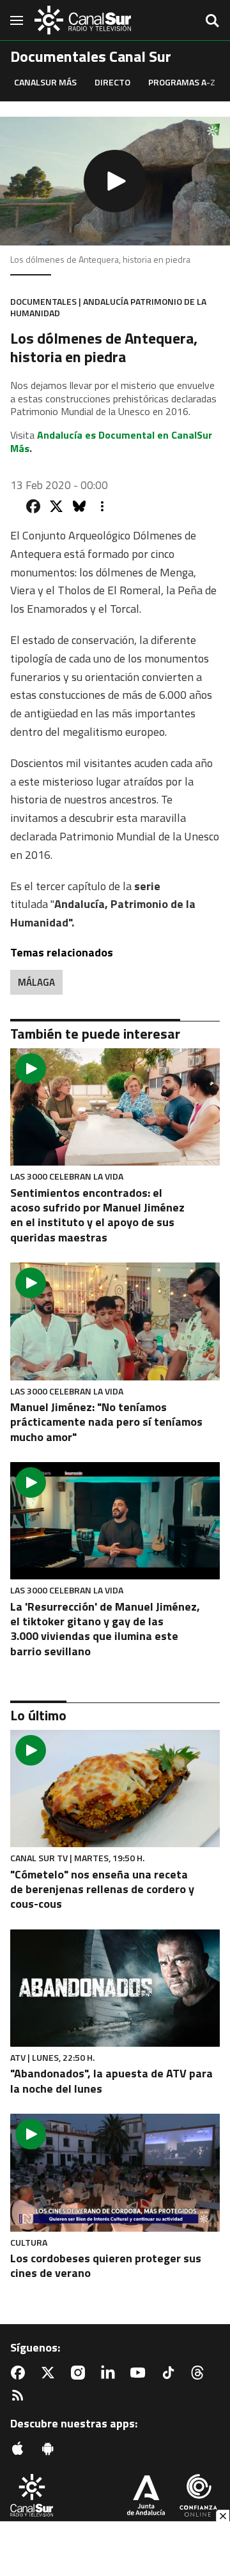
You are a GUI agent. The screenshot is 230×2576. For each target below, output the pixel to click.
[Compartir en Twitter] (56, 506)
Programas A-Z (182, 82)
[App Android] (50, 2448)
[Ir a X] (50, 2373)
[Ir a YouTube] (141, 2373)
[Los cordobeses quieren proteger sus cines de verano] (115, 2172)
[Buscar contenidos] (212, 22)
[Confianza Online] (198, 2497)
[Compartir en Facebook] (33, 506)
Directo (112, 82)
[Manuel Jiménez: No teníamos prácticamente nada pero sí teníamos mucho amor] (115, 1321)
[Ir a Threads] (200, 2373)
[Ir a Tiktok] (171, 2373)
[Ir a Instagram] (80, 2373)
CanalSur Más (45, 82)
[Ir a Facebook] (20, 2373)
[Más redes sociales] (102, 506)
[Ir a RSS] (20, 2396)
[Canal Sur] (83, 20)
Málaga (36, 982)
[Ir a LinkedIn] (111, 2373)
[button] (115, 181)
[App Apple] (20, 2448)
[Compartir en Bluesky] (79, 506)
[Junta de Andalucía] (146, 2497)
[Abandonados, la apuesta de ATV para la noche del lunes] (115, 1988)
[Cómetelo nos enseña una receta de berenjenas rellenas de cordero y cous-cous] (115, 1789)
